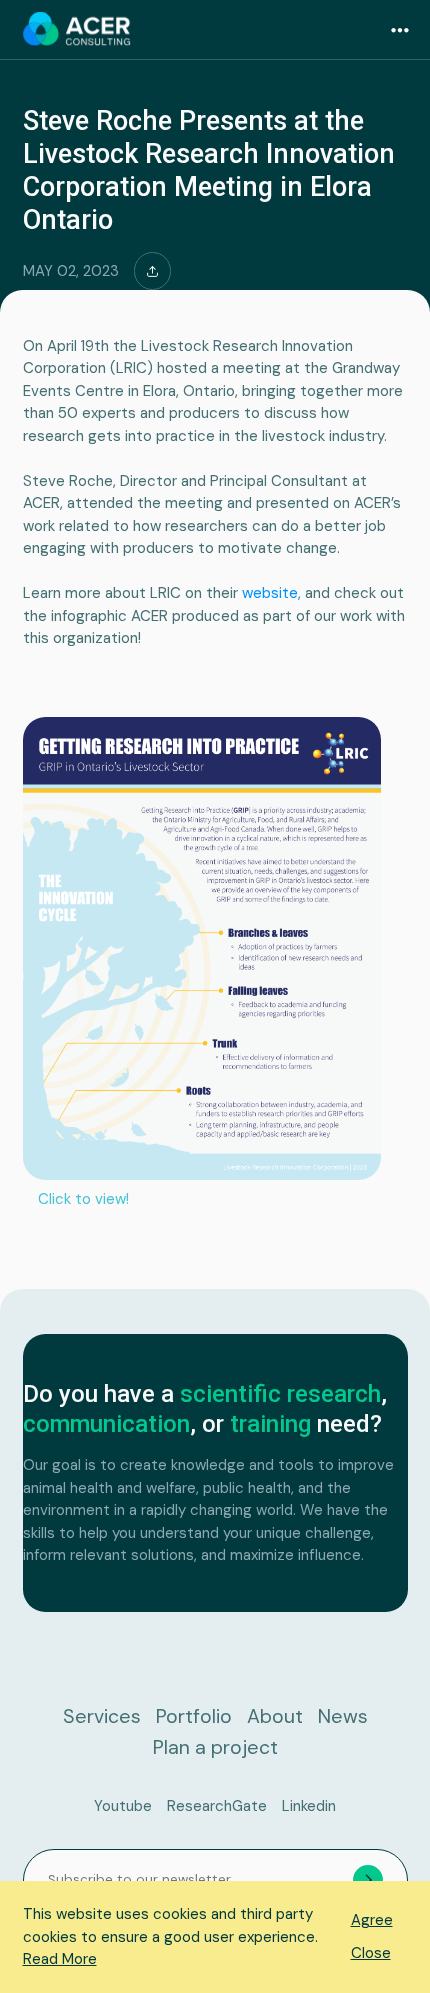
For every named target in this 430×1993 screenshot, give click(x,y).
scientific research (280, 1394)
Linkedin (309, 1806)
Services (102, 1716)
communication (106, 1424)
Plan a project (215, 1747)
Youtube (123, 1806)
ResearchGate (217, 1806)
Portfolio (194, 1716)
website (270, 593)
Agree (372, 1920)
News (343, 1716)
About (275, 1716)
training (270, 1424)
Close (371, 1953)
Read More (60, 1959)
